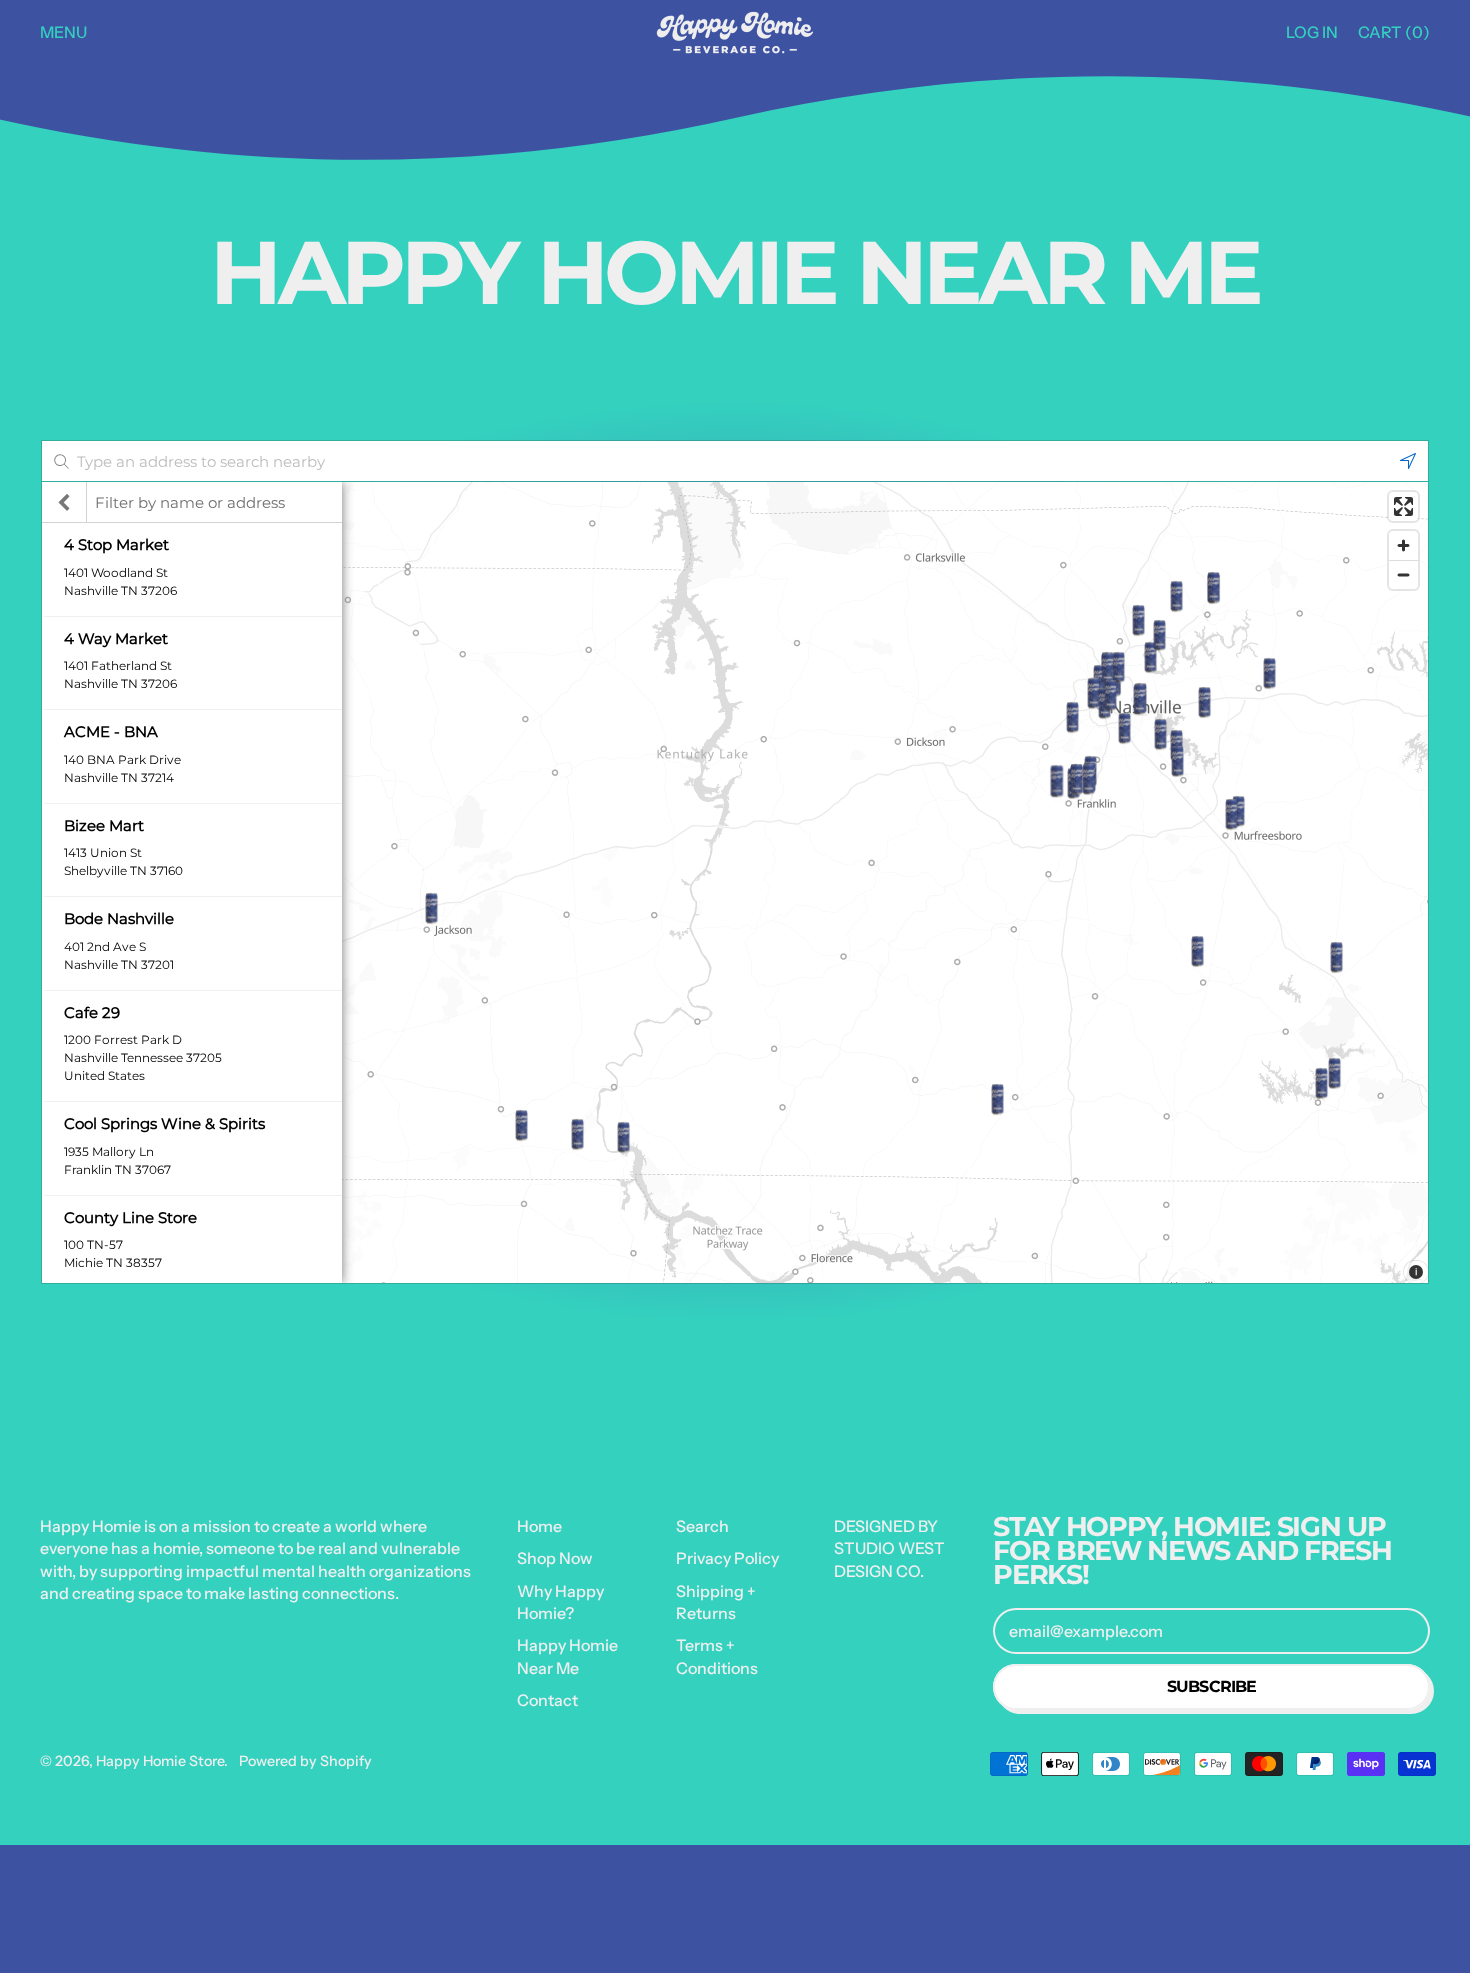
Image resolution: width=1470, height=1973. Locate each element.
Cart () (1393, 37)
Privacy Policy (727, 1558)
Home (539, 1526)
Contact (547, 1700)
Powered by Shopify (305, 1761)
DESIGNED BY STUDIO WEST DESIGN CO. (889, 1548)
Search (702, 1526)
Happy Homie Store (160, 1761)
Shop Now (555, 1558)
